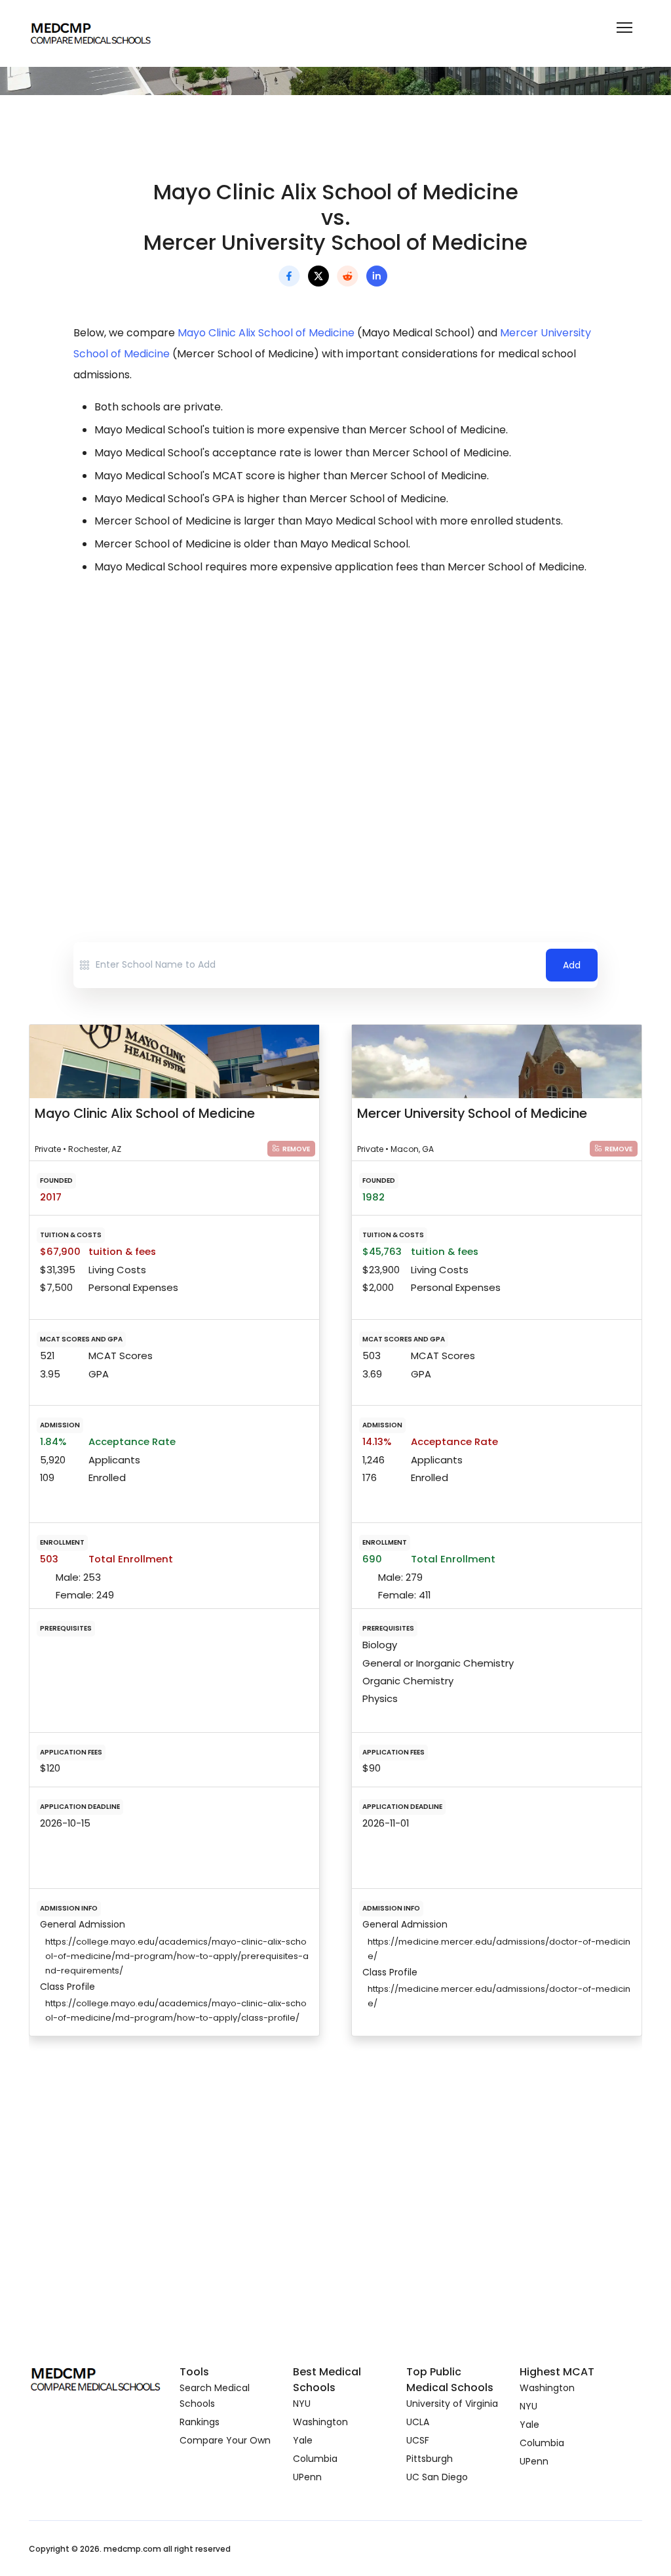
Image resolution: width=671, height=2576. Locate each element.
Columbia (315, 2459)
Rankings (200, 2422)
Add (572, 965)
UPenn (307, 2477)
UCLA (418, 2422)
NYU (302, 2404)
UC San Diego (437, 2477)
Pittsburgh (430, 2459)
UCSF (418, 2440)
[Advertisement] (335, 702)
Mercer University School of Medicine (472, 1113)
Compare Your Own (225, 2440)
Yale (303, 2440)
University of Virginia (452, 2404)
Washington (320, 2422)
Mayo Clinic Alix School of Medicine (266, 333)
